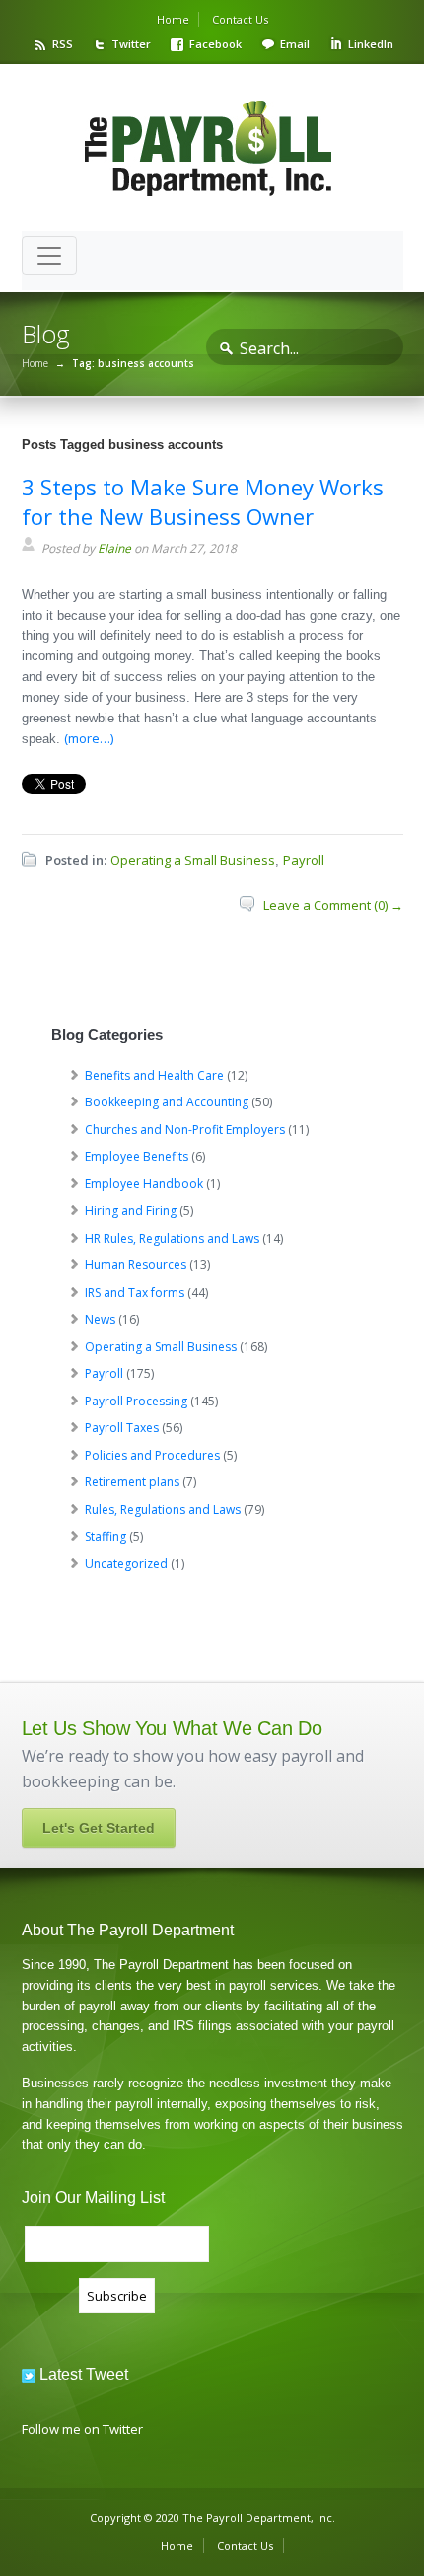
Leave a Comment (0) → (333, 905)
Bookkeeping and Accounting (167, 1102)
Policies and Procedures (152, 1455)
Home (173, 19)
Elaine (114, 548)
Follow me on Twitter (82, 2429)
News (100, 1319)
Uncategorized (126, 1564)
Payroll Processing (136, 1401)
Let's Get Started (99, 1828)
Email (295, 44)
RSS (63, 44)
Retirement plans (132, 1482)
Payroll (304, 860)
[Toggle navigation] (49, 256)
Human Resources (136, 1265)
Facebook (215, 44)
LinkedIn (371, 44)
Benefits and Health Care (154, 1075)
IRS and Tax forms (135, 1292)
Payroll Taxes (122, 1428)
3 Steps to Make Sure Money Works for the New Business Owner (203, 501)
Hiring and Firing (131, 1211)
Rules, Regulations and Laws (163, 1510)
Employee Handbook (144, 1184)
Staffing (106, 1536)
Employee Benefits (137, 1156)
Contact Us (240, 19)
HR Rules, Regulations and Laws (172, 1238)
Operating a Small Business (193, 860)
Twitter (131, 44)
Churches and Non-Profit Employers (185, 1130)
